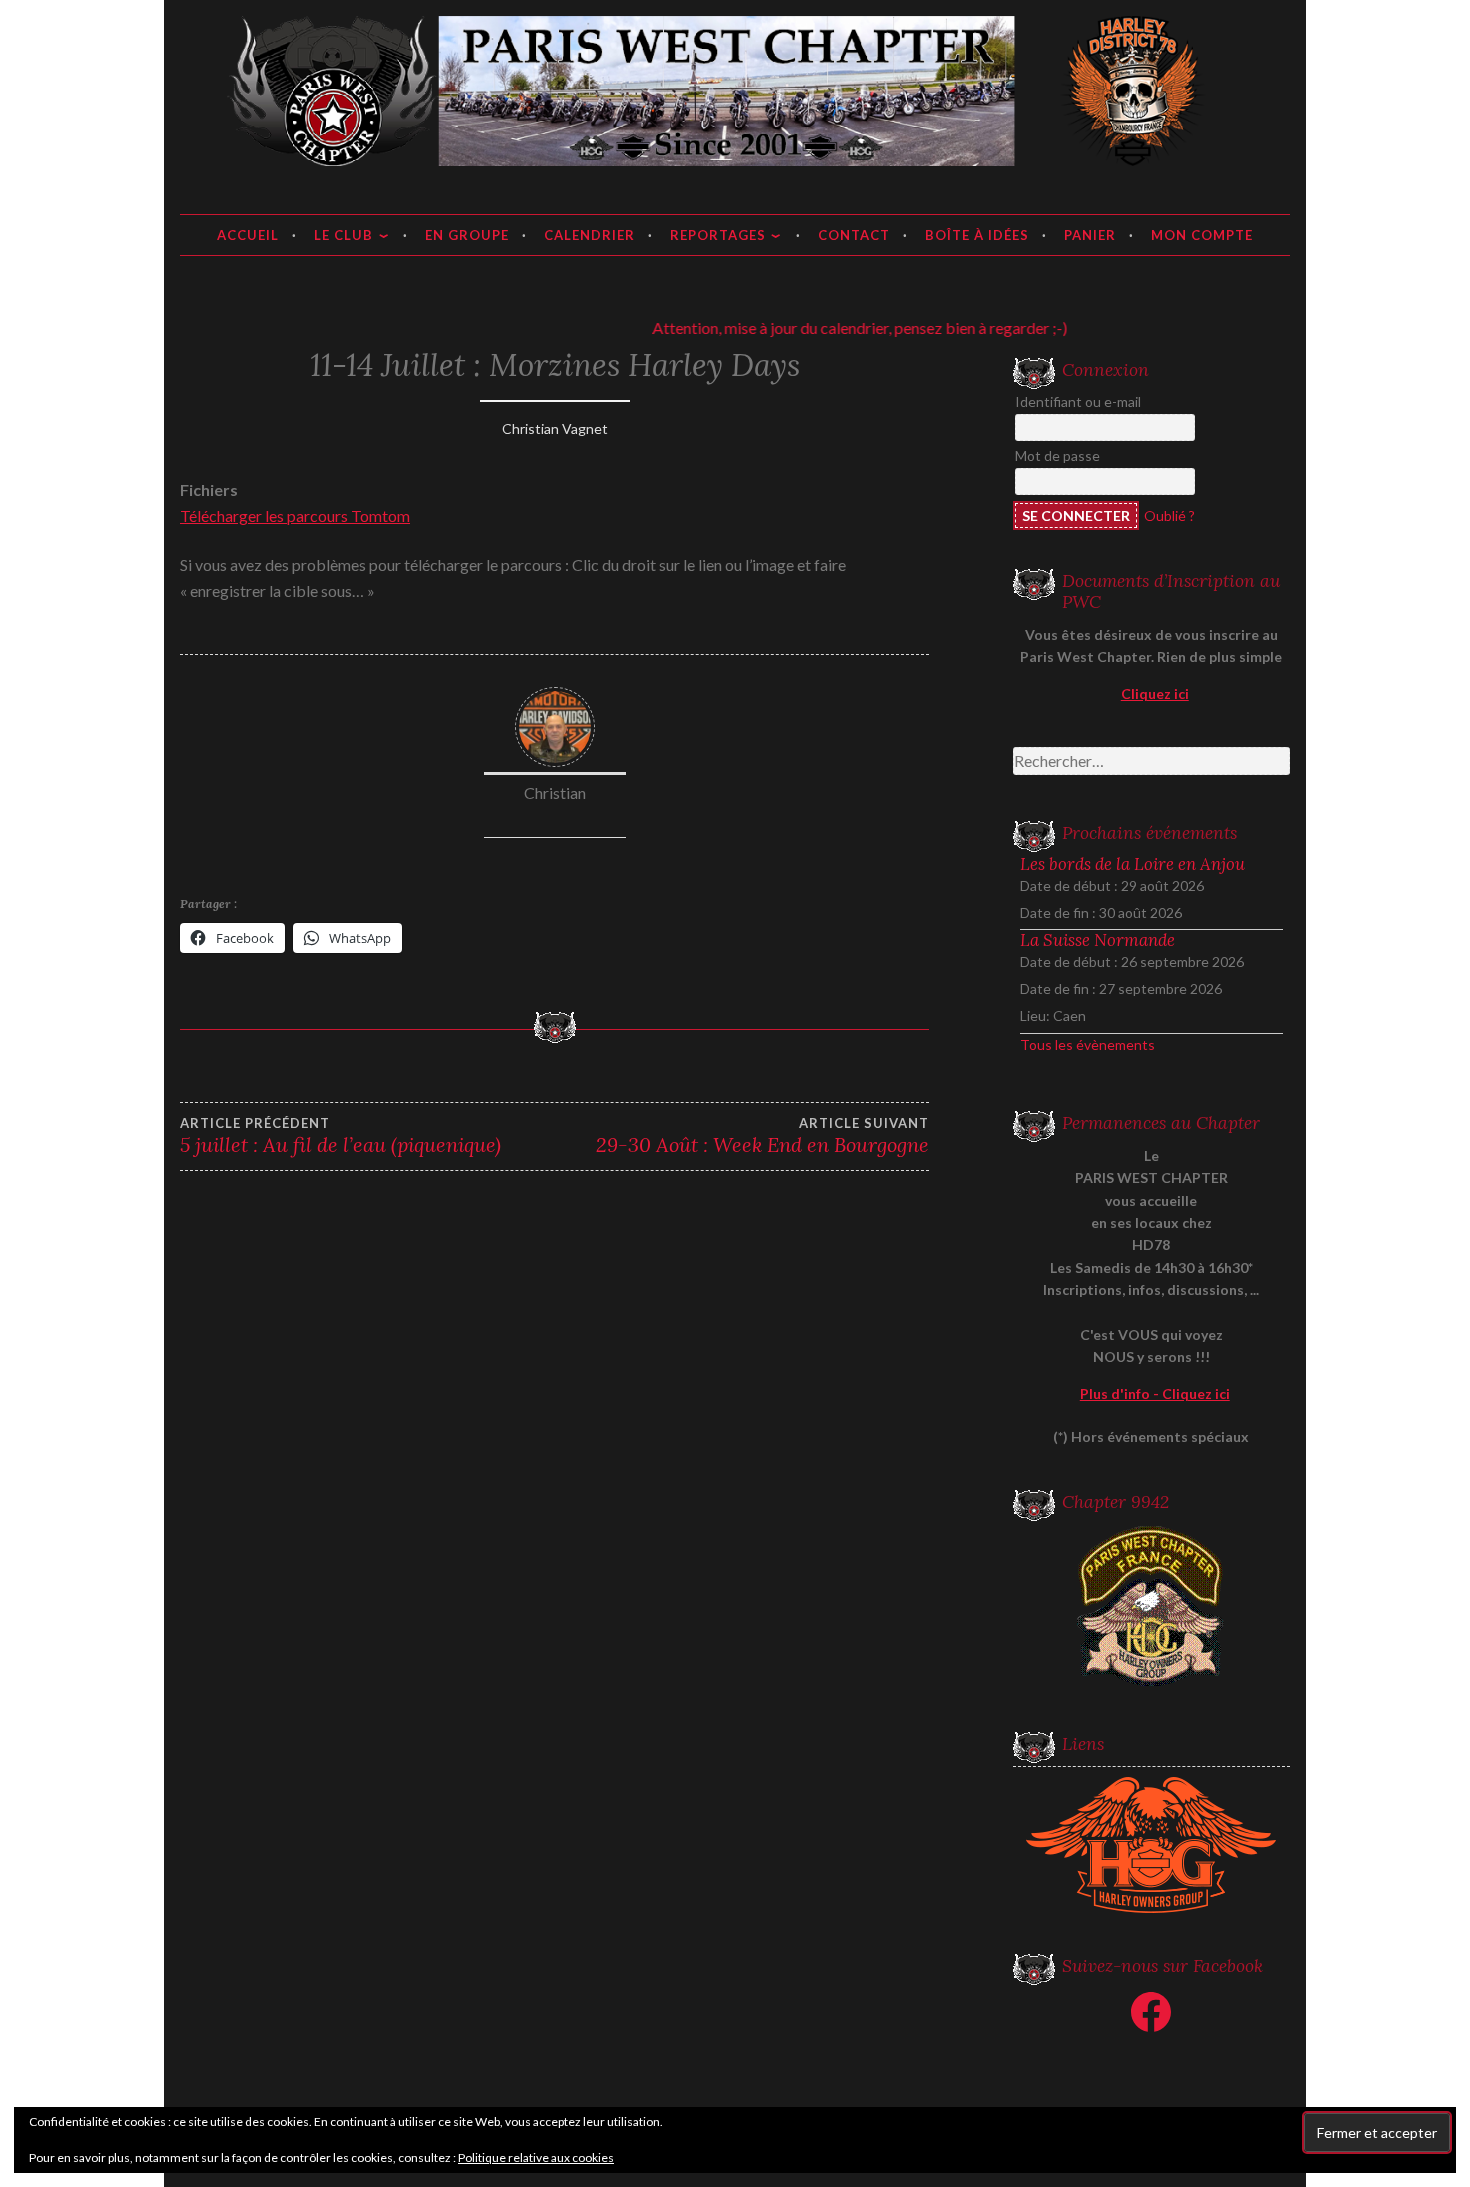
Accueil (248, 235)
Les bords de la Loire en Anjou (1132, 864)
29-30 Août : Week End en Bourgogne (762, 1136)
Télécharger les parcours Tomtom (295, 515)
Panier (1090, 235)
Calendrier (589, 235)
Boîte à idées (977, 235)
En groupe (467, 235)
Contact (854, 235)
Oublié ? (1169, 515)
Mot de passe (1057, 455)
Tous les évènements (1087, 1044)
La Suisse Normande (1097, 940)
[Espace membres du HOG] (1152, 1845)
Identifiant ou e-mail (1078, 401)
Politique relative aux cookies (536, 2157)
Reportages (718, 235)
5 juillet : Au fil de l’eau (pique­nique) (340, 1136)
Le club (343, 235)
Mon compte (1202, 235)
